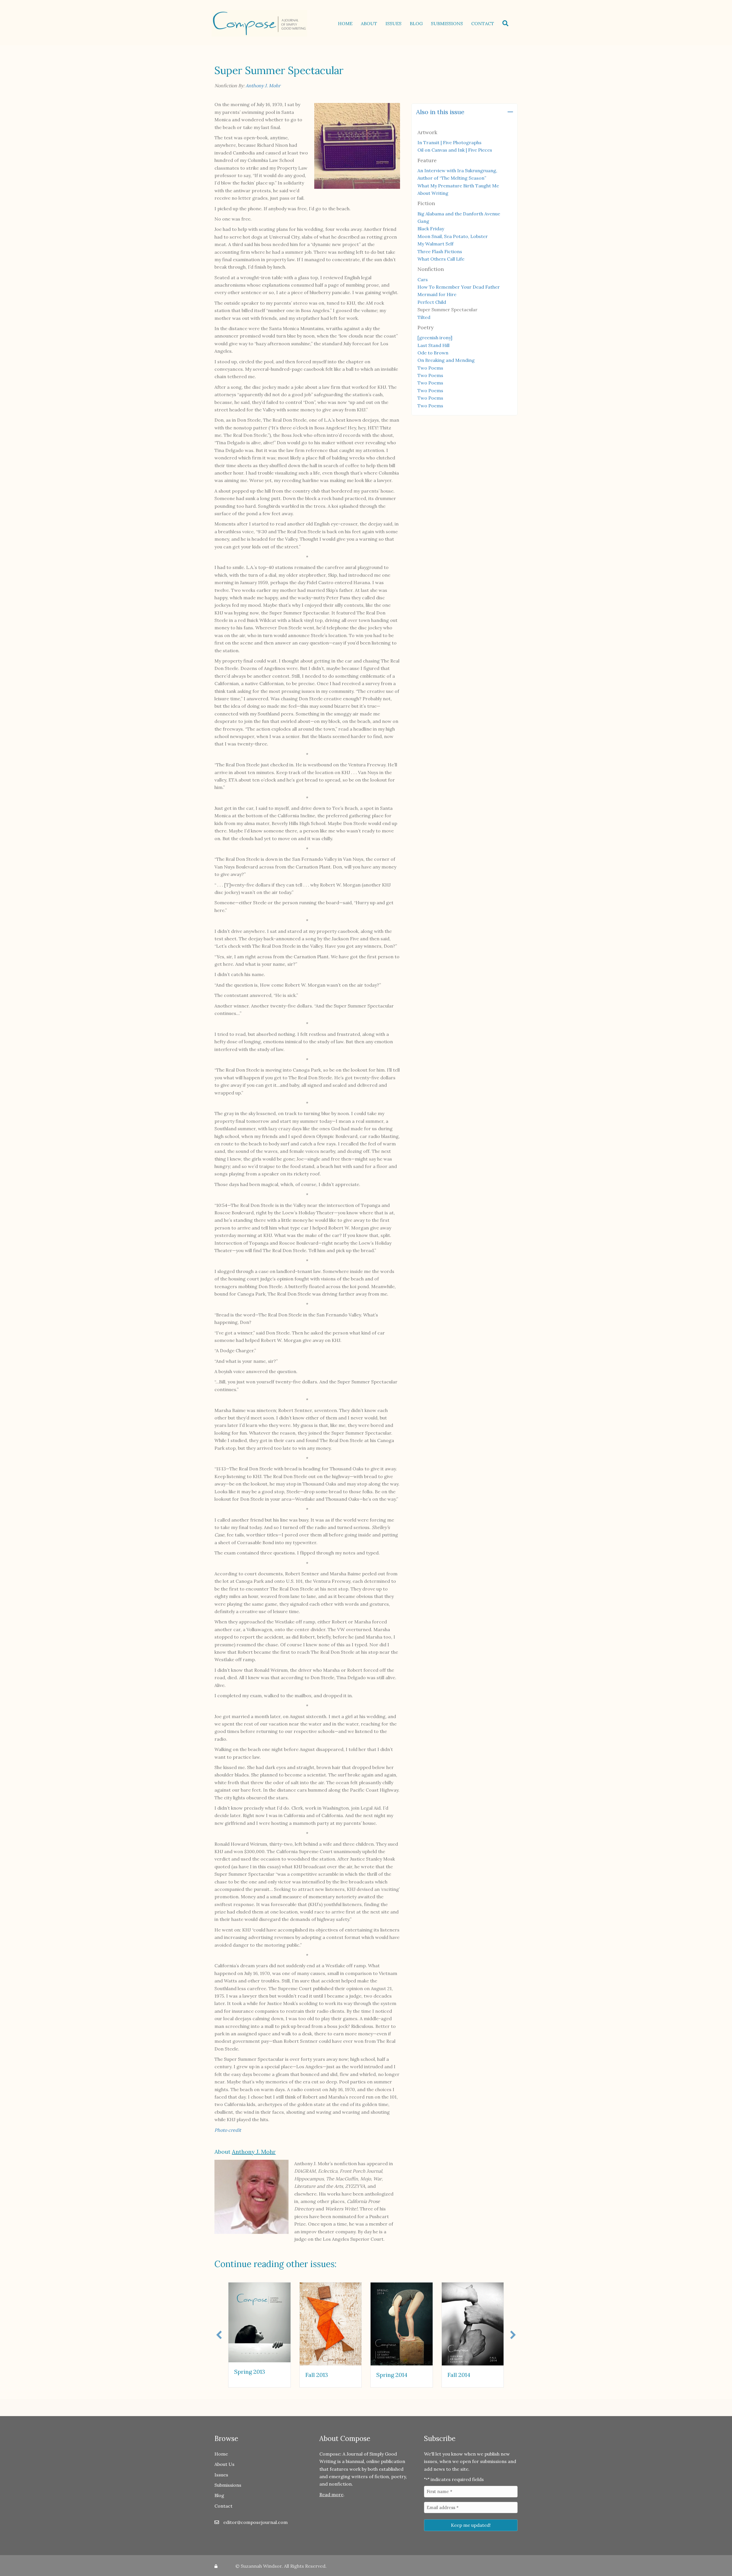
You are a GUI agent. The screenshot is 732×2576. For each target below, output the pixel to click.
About (369, 23)
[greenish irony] (435, 338)
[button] (507, 23)
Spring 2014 (392, 2375)
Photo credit (228, 2130)
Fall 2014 (459, 2375)
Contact (483, 23)
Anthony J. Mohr (263, 86)
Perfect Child (432, 302)
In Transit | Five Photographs (449, 142)
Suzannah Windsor (261, 2566)
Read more (331, 2494)
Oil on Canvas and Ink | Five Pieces (455, 150)
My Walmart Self (435, 244)
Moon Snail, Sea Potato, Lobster (453, 236)
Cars (423, 279)
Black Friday (431, 229)
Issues (393, 23)
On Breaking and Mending (446, 360)
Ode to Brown (433, 353)
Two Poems (430, 368)
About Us (224, 2464)
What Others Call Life (441, 259)
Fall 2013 (317, 2375)
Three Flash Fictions (440, 251)
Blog (416, 23)
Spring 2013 (250, 2372)
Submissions (447, 23)
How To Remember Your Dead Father (459, 287)
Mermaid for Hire (437, 294)
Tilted (424, 317)
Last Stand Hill (433, 345)
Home (345, 23)
